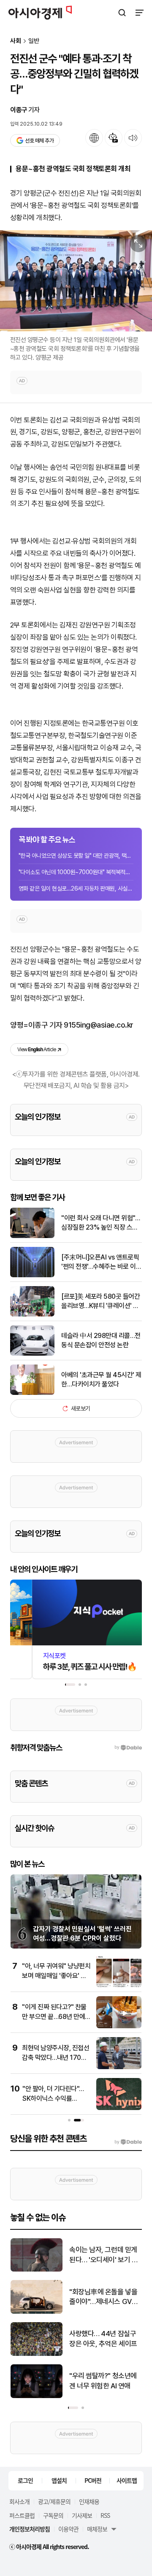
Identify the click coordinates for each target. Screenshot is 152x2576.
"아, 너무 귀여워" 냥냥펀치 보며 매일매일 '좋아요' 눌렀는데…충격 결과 (56, 1976)
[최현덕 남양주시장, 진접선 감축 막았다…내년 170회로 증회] (119, 2067)
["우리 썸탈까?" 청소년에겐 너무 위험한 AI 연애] (37, 2396)
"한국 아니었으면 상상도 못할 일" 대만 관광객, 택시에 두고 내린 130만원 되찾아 (76, 856)
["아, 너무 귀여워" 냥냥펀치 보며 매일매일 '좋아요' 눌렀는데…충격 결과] (119, 1985)
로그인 (25, 2480)
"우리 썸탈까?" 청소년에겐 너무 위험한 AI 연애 (103, 2381)
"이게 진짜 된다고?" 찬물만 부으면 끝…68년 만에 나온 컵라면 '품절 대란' (54, 2016)
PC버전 (93, 2480)
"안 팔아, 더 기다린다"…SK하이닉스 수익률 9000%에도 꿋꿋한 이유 (55, 2098)
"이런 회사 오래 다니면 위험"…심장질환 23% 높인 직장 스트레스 (100, 1223)
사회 (16, 41)
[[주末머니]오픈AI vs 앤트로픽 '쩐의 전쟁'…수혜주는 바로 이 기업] (32, 1275)
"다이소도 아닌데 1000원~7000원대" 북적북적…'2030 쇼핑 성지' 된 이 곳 (76, 872)
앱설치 (59, 2480)
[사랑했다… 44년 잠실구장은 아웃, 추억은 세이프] (37, 2354)
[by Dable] (128, 2142)
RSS (105, 2515)
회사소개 (19, 2501)
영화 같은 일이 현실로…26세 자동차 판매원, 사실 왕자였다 (76, 888)
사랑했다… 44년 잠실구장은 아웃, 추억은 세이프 (103, 2339)
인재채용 (89, 2501)
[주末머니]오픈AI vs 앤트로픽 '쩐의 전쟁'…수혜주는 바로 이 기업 (100, 1262)
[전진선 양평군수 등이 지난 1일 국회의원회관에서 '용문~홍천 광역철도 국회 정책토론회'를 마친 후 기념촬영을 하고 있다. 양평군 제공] (76, 281)
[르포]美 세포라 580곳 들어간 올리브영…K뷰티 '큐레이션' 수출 (100, 1302)
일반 (34, 41)
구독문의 (53, 2515)
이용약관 (68, 2529)
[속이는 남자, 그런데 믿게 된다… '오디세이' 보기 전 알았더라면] (37, 2270)
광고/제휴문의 (54, 2501)
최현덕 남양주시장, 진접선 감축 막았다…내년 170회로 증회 (56, 2057)
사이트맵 (127, 2480)
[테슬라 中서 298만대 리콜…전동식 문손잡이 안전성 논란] (32, 1354)
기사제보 (82, 2515)
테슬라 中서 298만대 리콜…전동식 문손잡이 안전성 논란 (101, 1340)
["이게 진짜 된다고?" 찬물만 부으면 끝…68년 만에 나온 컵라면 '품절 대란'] (119, 2026)
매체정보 (97, 2529)
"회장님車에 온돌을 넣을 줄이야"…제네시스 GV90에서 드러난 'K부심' (105, 2297)
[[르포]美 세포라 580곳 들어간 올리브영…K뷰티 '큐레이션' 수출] (32, 1315)
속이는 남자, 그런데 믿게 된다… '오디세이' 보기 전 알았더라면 (103, 2255)
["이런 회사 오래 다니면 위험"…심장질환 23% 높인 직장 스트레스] (32, 1236)
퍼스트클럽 (22, 2515)
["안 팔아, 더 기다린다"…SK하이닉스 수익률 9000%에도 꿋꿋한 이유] (119, 2108)
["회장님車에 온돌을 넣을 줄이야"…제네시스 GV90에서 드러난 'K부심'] (37, 2312)
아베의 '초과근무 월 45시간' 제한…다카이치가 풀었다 (101, 1380)
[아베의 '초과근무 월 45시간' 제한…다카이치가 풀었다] (32, 1393)
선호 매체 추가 (39, 141)
